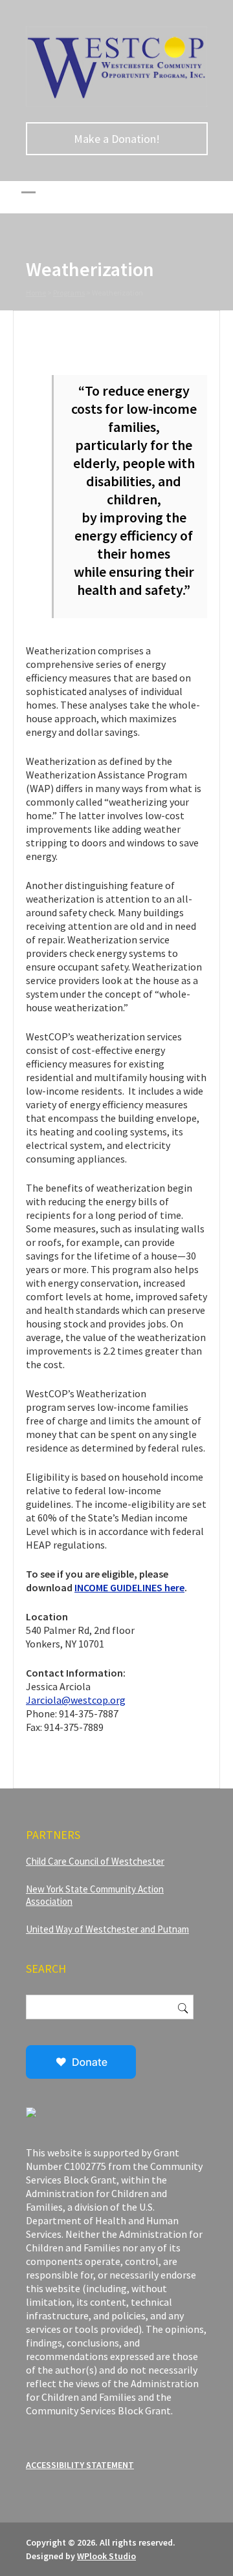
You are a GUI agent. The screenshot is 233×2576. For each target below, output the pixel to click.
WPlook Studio (106, 2556)
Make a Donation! (117, 139)
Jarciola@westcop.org (76, 1700)
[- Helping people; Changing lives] (116, 103)
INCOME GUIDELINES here (129, 1587)
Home (36, 293)
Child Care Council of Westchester (95, 1861)
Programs (69, 293)
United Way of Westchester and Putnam (107, 1929)
